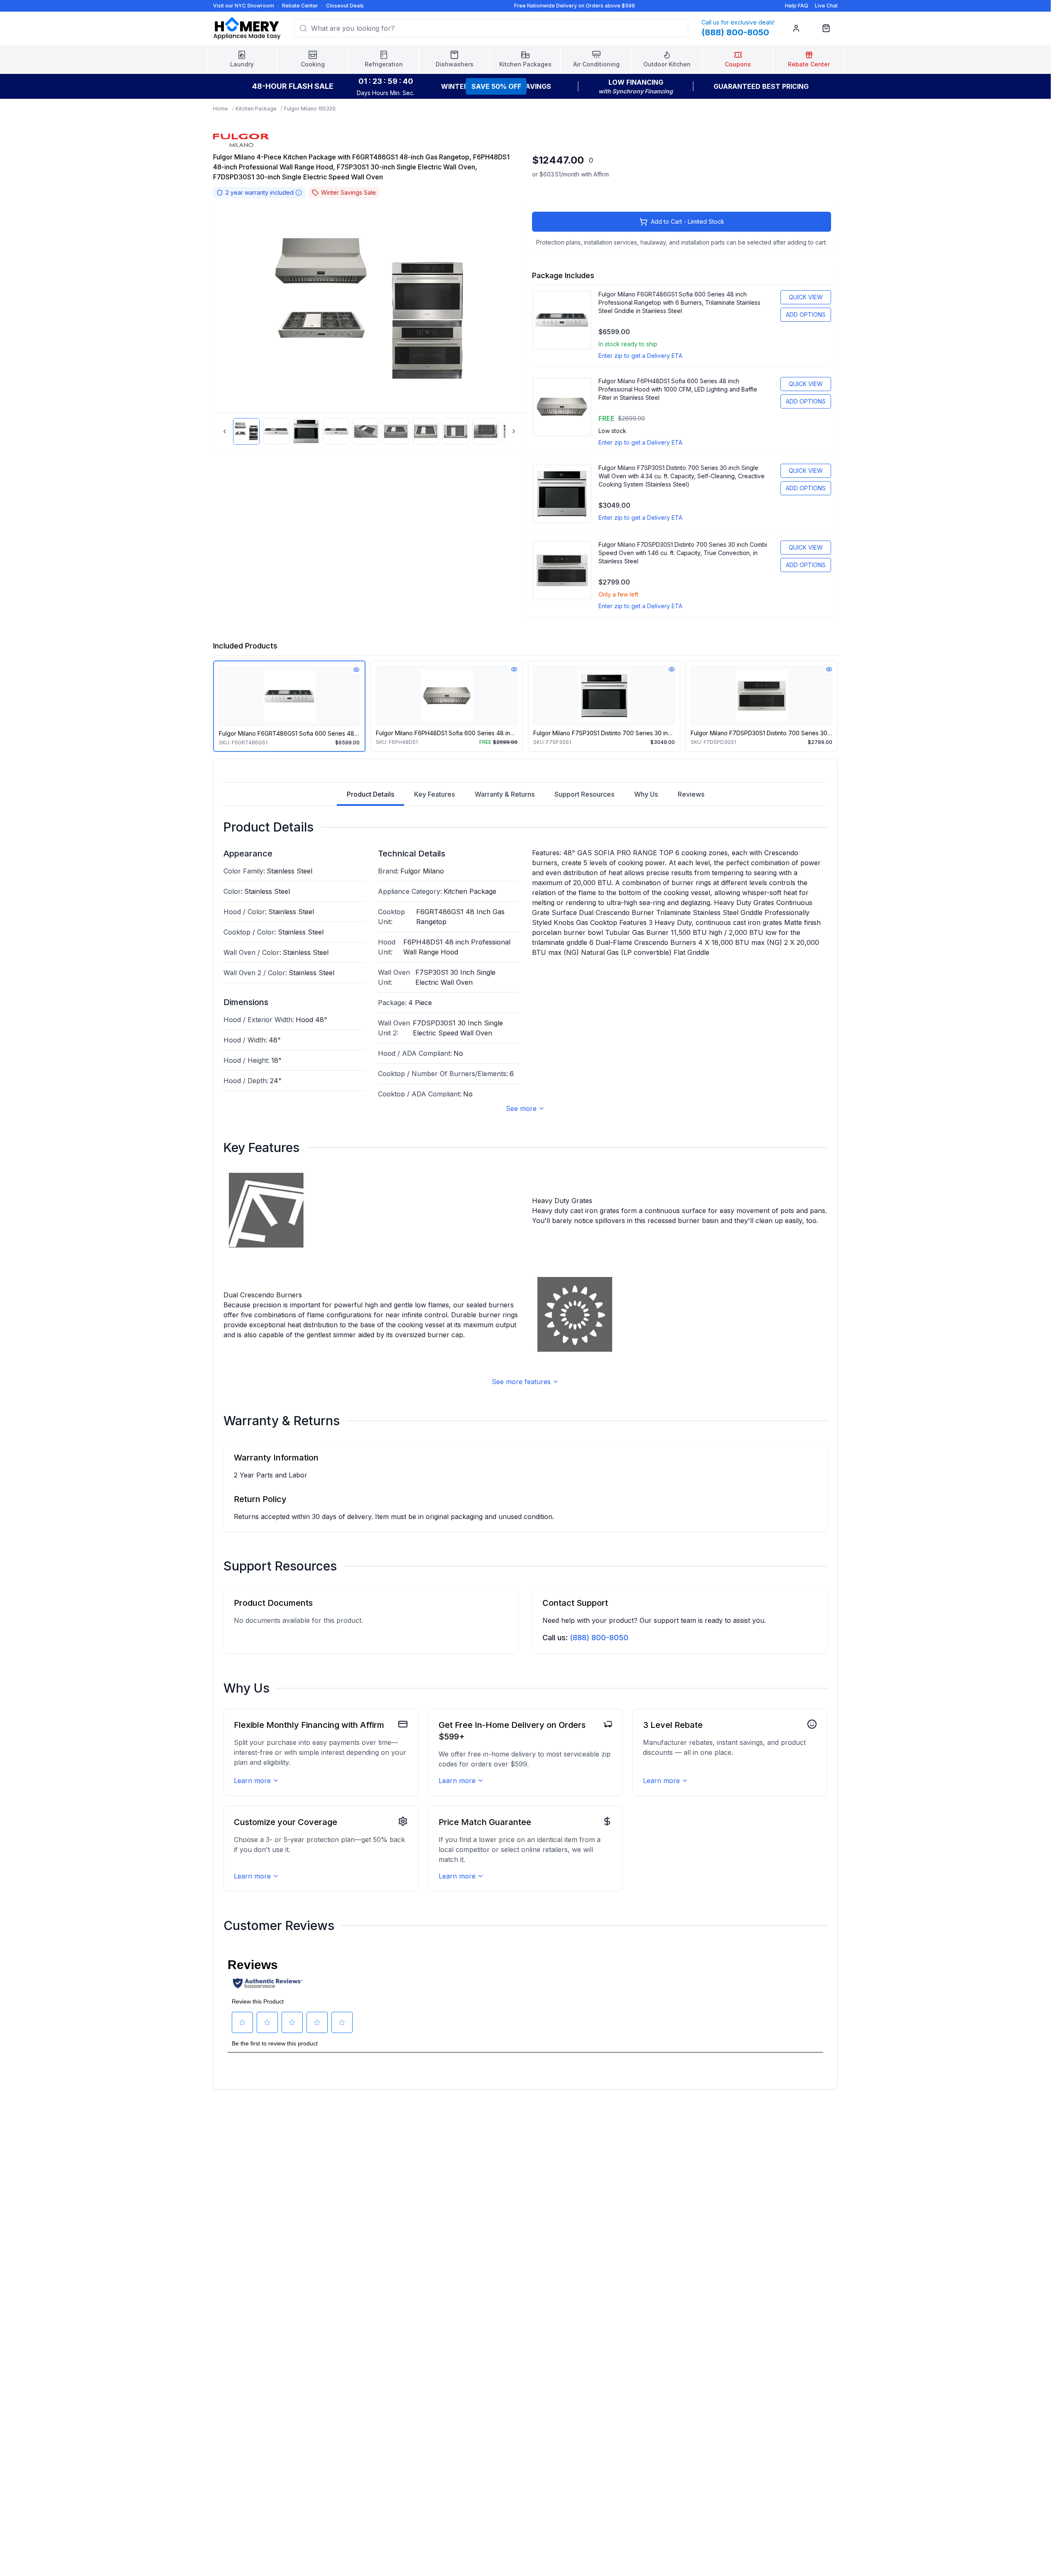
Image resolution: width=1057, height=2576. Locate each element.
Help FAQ (797, 6)
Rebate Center (300, 6)
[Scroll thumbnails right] (514, 431)
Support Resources (584, 794)
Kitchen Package (256, 109)
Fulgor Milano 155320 (310, 109)
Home (221, 109)
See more (521, 1108)
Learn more (252, 1781)
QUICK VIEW (806, 297)
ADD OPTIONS (806, 314)
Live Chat (826, 6)
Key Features (434, 794)
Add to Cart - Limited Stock (688, 221)
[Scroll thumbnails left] (225, 431)
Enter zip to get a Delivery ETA (640, 356)
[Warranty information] (299, 193)
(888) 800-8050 (599, 1638)
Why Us (646, 794)
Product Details (370, 794)
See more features (521, 1382)
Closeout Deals (345, 6)
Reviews (691, 794)
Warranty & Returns (505, 794)
